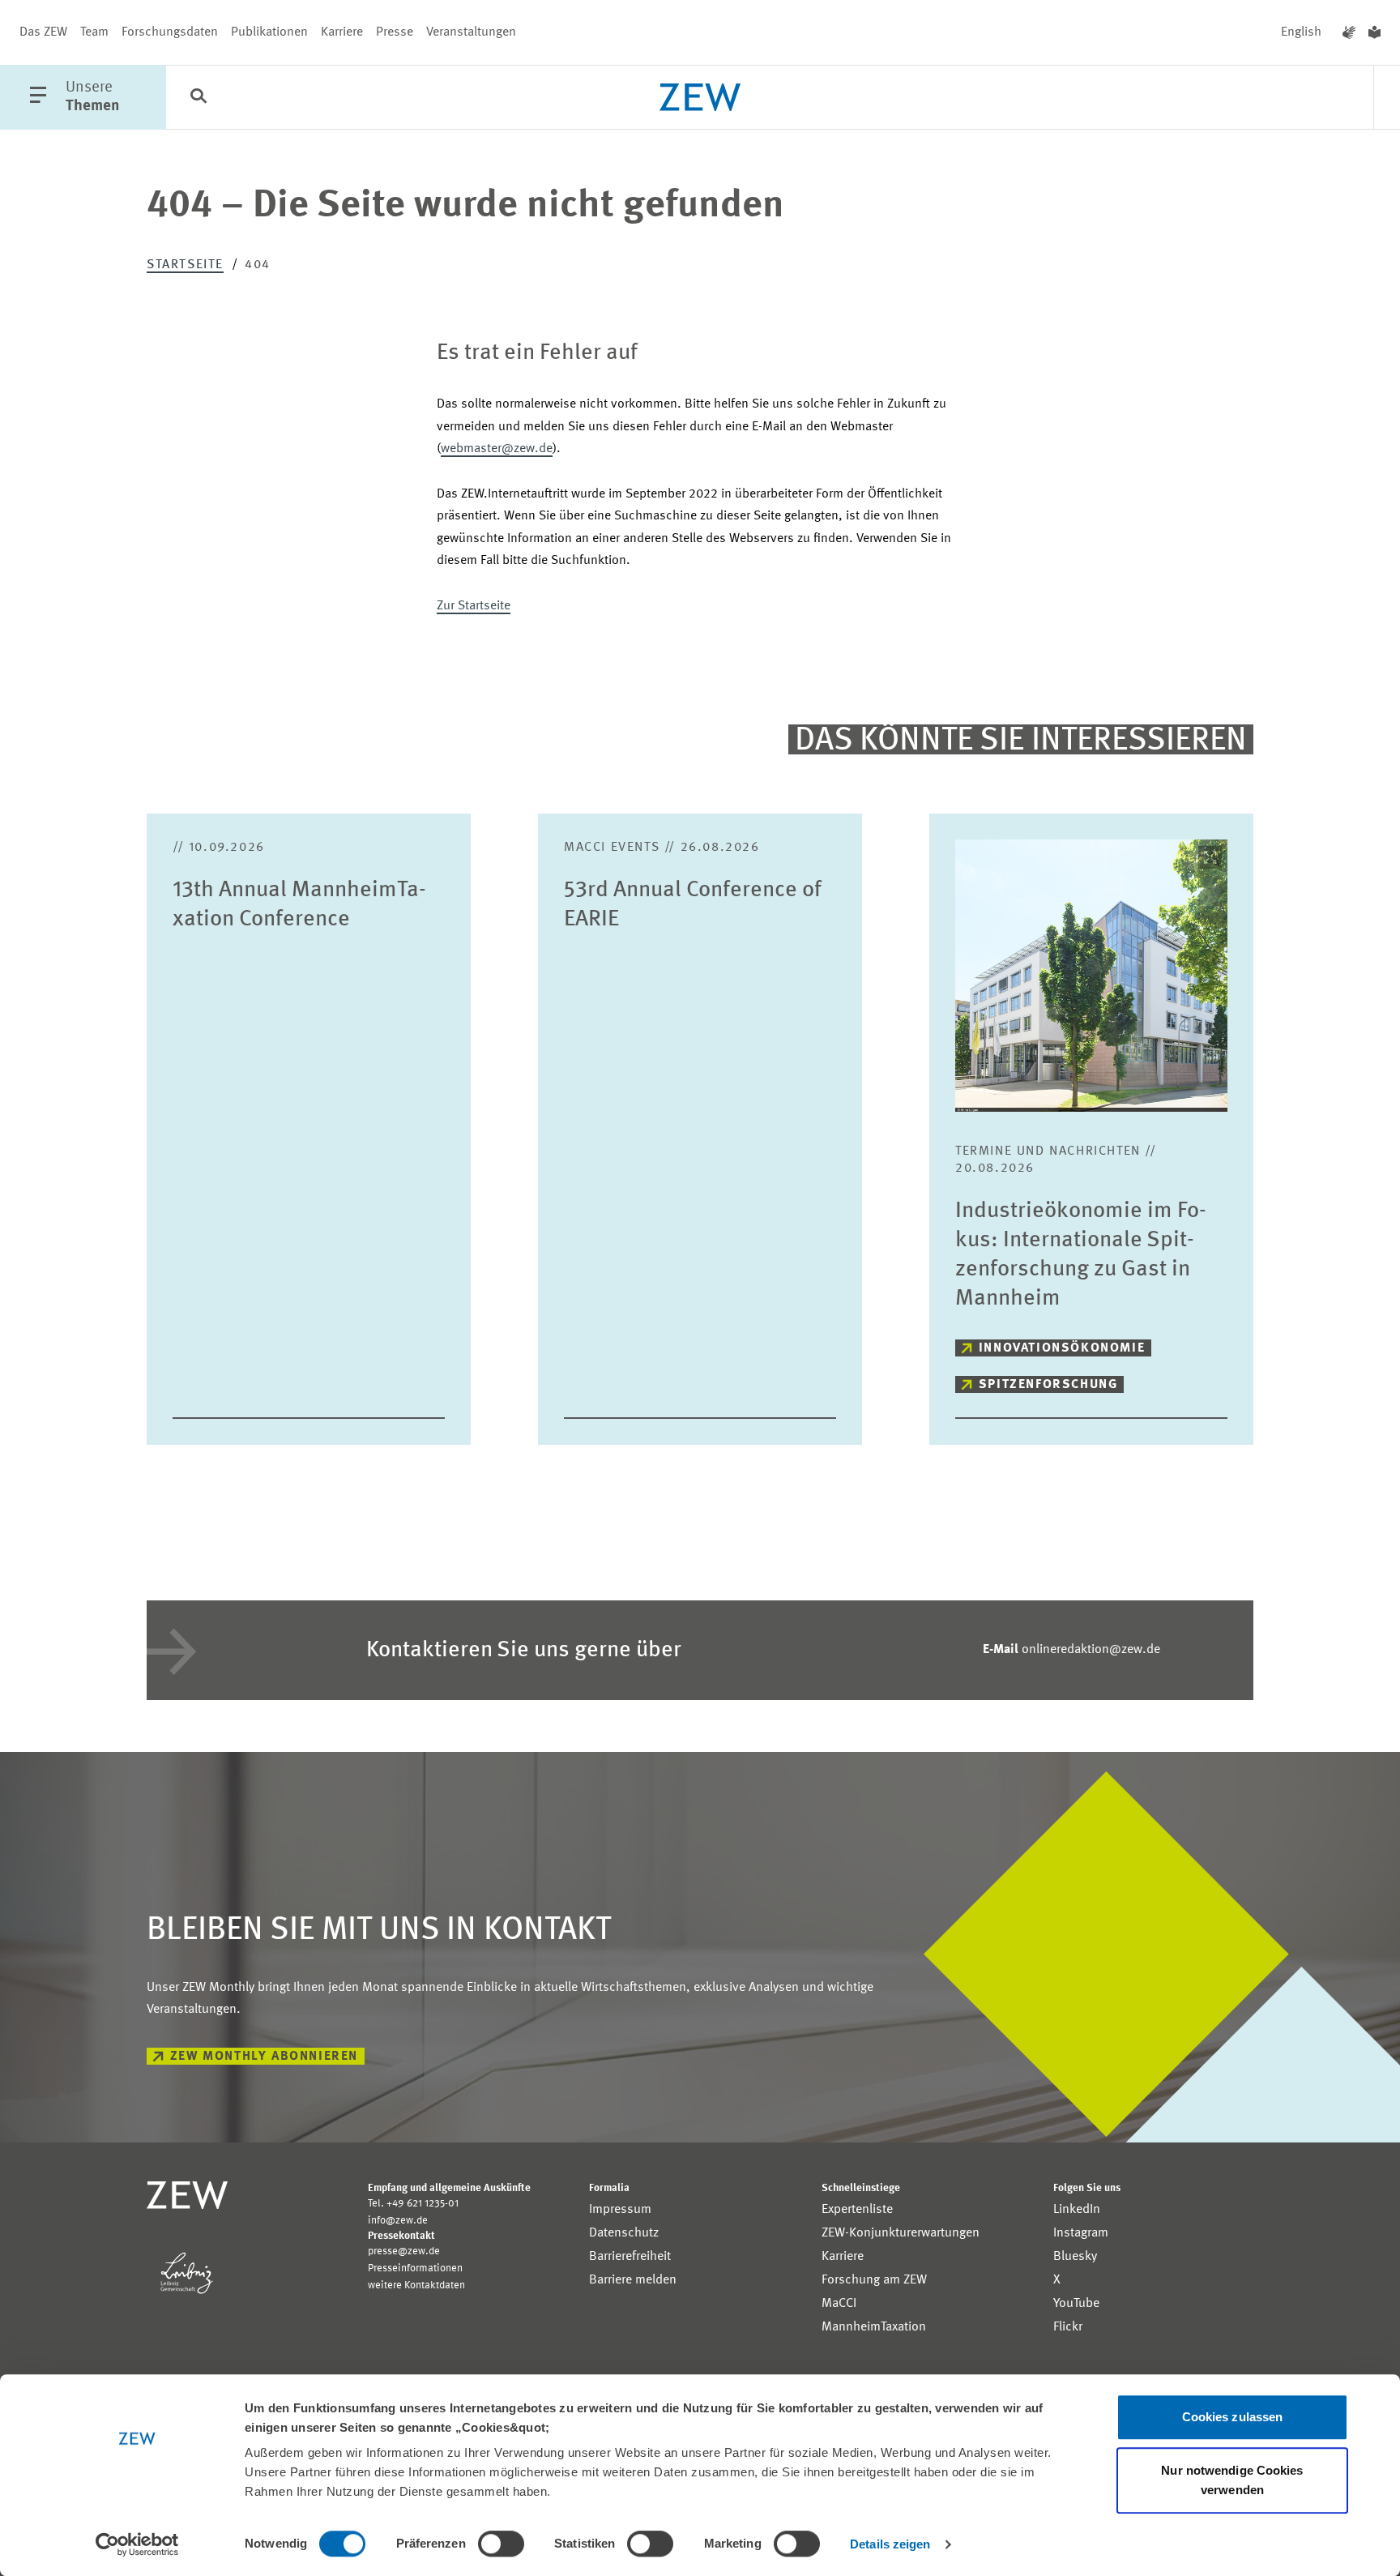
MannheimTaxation (874, 2327)
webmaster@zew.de (497, 449)
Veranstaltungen (471, 32)
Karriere (342, 32)
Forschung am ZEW (874, 2280)
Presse (395, 32)
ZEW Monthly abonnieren (264, 2057)
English (1301, 32)
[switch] (501, 2544)
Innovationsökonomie (1062, 1348)
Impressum (620, 2210)
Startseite (185, 265)
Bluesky (1075, 2257)
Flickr (1068, 2327)
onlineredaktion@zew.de (1071, 1650)
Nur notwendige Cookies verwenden (1232, 2480)
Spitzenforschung (1048, 1385)
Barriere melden (633, 2280)
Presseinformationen (415, 2268)
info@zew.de (398, 2221)
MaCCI (839, 2304)
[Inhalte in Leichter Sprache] (1374, 32)
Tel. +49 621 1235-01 (413, 2204)
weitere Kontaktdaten (416, 2286)
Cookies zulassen (1233, 2417)
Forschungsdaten (170, 32)
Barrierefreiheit (630, 2257)
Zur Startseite (474, 606)
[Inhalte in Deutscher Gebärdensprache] (1349, 32)
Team (94, 32)
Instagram (1081, 2233)
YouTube (1076, 2304)
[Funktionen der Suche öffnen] (198, 98)
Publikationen (269, 32)
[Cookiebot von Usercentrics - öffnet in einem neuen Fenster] (137, 2544)
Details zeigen (890, 2544)
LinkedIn (1077, 2210)
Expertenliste (857, 2210)
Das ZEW (43, 32)
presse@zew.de (404, 2251)
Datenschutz (624, 2233)
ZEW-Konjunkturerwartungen (901, 2233)
